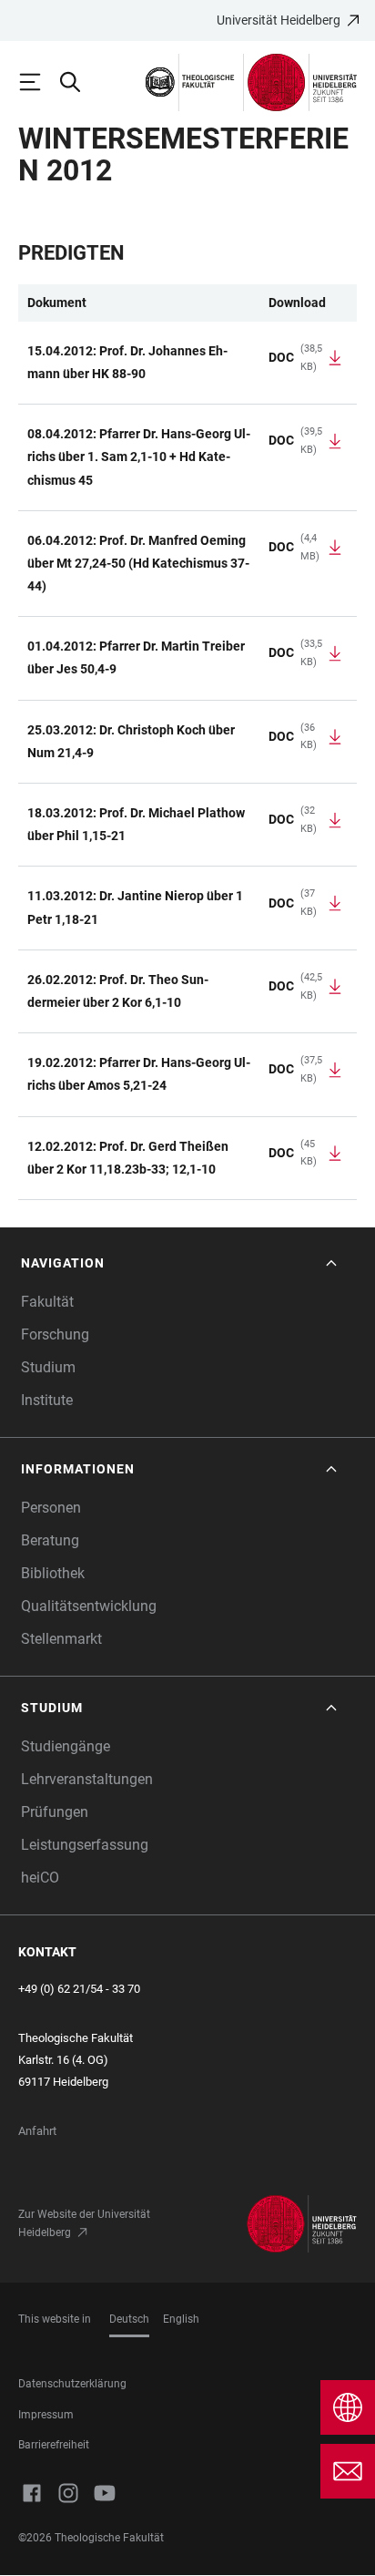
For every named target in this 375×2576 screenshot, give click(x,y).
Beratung (50, 1540)
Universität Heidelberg (279, 20)
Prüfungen (55, 1812)
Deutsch (129, 2319)
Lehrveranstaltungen (87, 1779)
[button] (181, 1263)
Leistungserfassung (85, 1845)
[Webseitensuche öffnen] (78, 82)
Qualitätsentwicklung (89, 1606)
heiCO (40, 1878)
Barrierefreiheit (54, 2445)
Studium (48, 1367)
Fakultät (47, 1302)
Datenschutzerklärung (72, 2384)
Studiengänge (66, 1746)
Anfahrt (37, 2131)
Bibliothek (53, 1573)
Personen (51, 1508)
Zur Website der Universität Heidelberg (84, 2223)
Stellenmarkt (61, 1639)
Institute (47, 1400)
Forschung (55, 1334)
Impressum (46, 2415)
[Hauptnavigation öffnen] (38, 82)
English (181, 2319)
